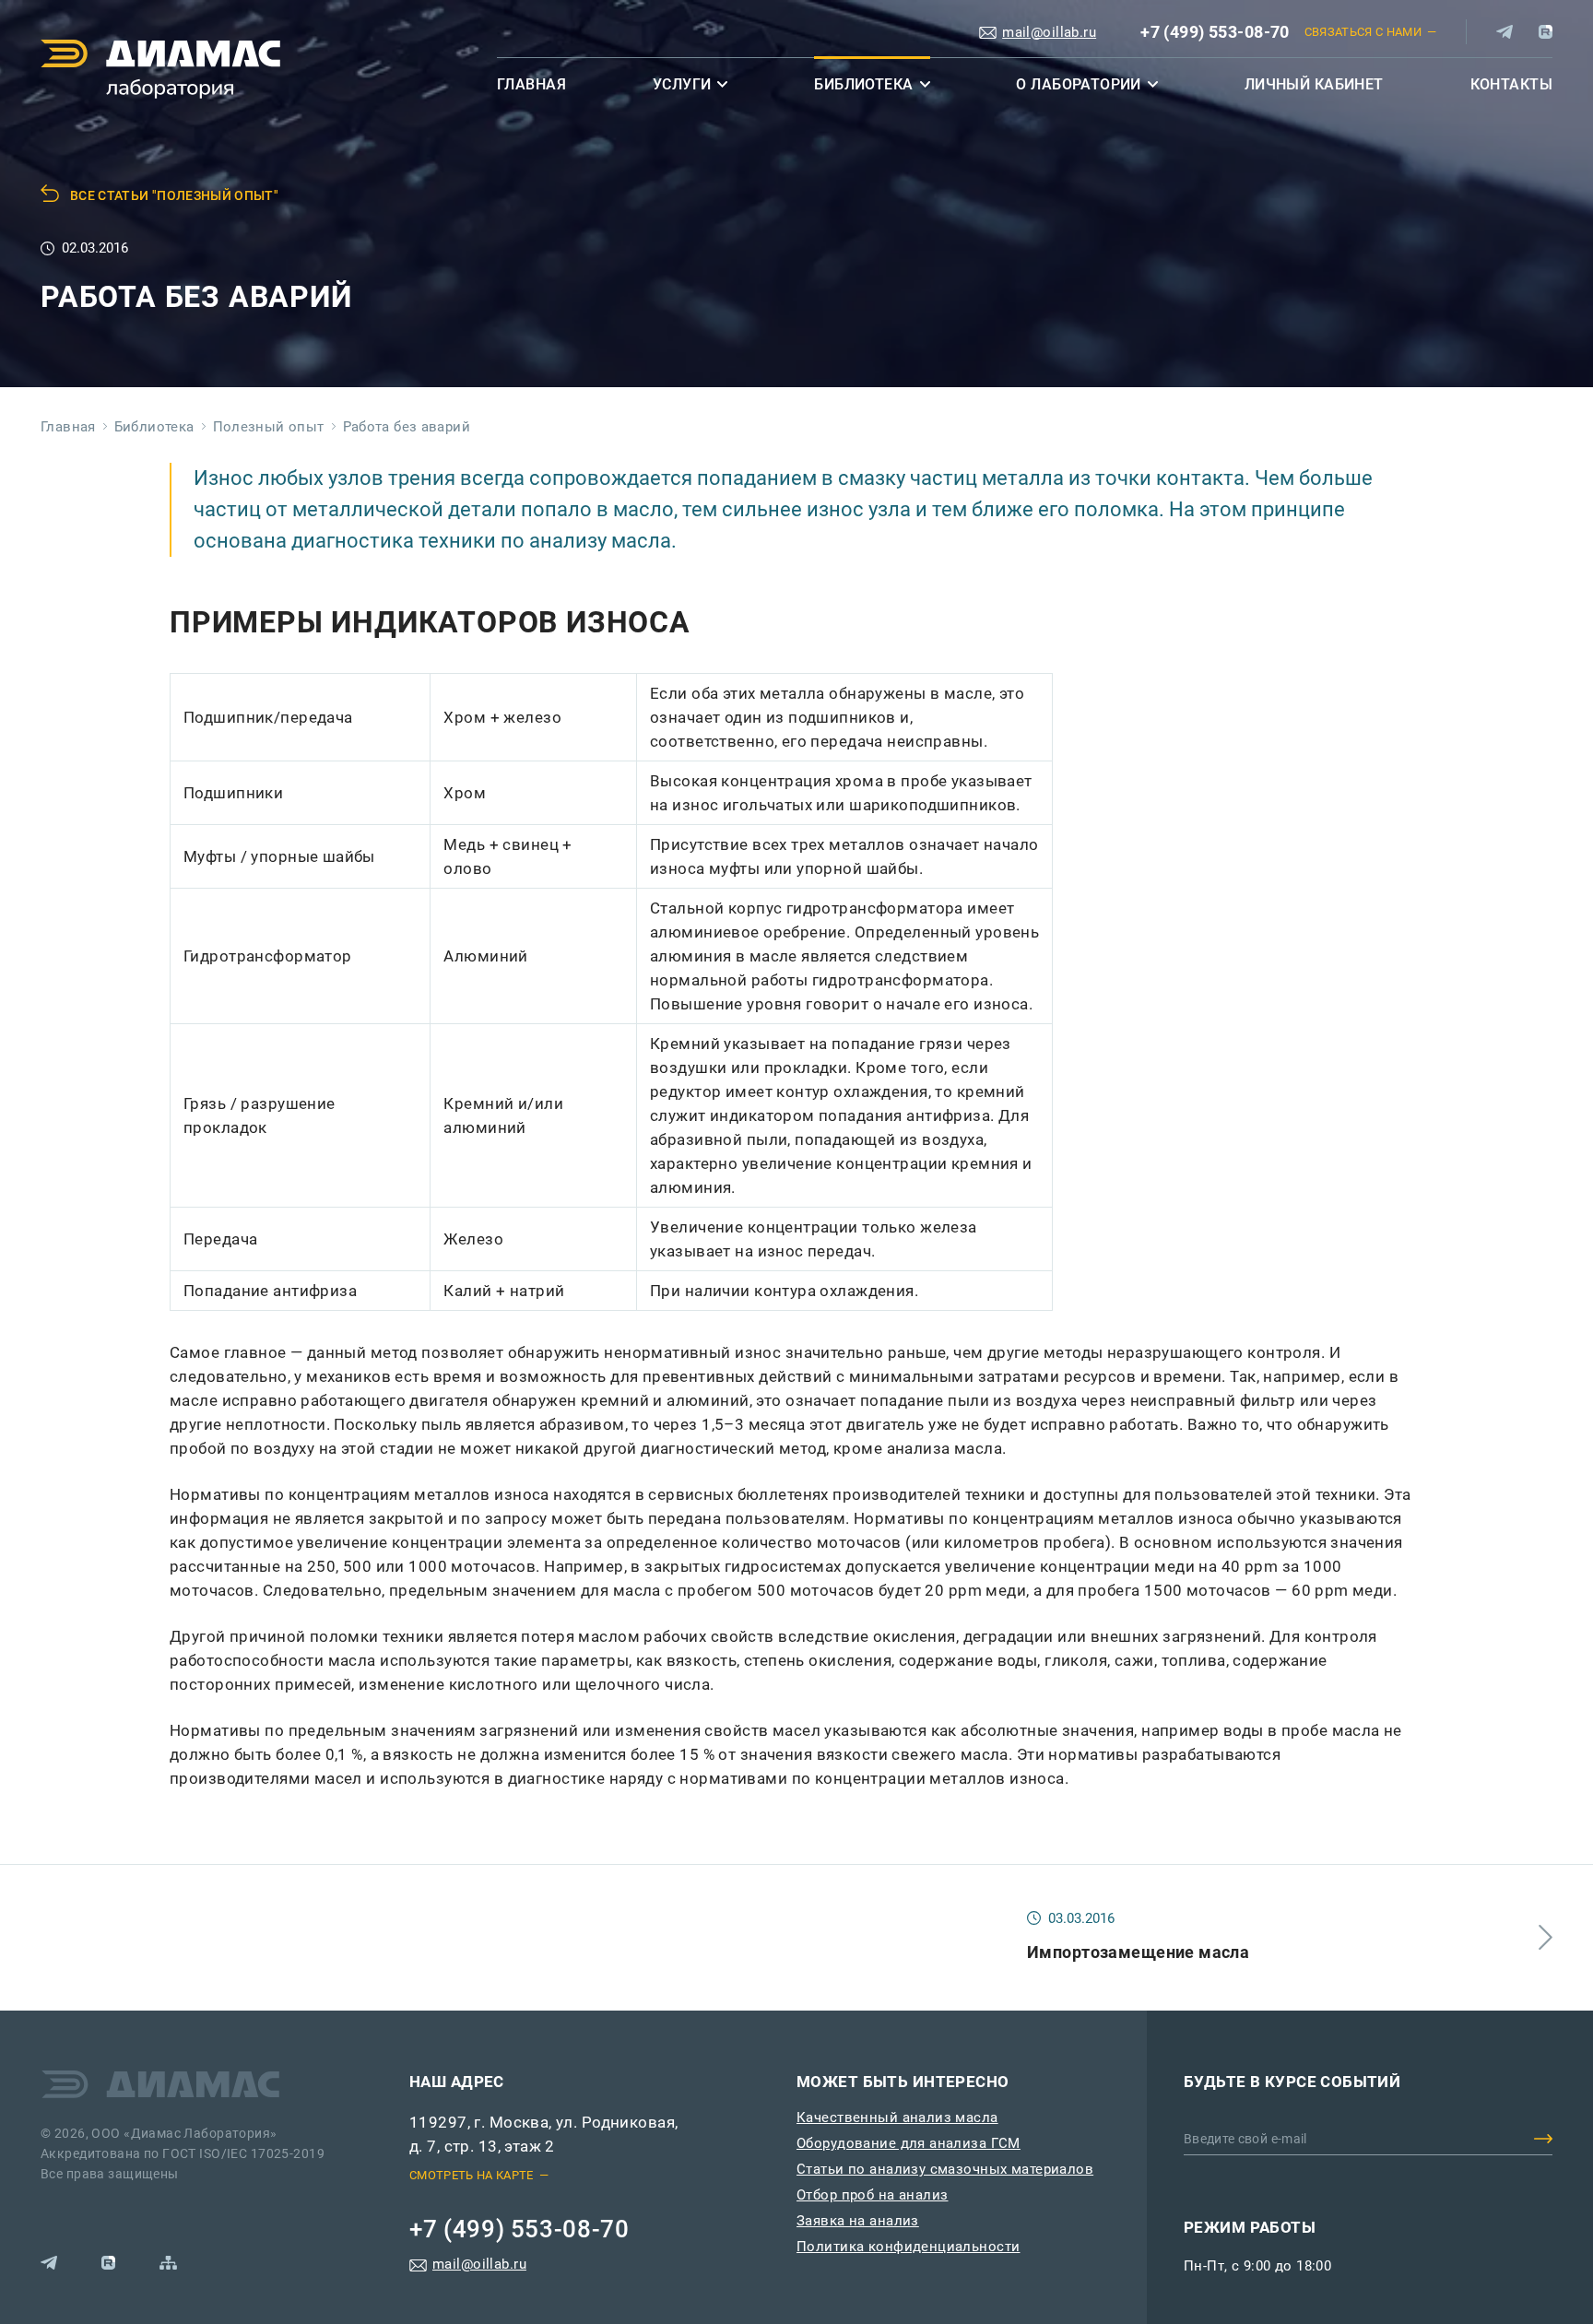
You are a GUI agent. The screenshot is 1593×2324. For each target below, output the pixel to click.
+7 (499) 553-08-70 (1215, 32)
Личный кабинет (1314, 84)
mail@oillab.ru (1049, 32)
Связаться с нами (1363, 32)
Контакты (1511, 84)
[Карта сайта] (168, 2263)
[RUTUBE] (1546, 32)
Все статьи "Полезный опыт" (174, 195)
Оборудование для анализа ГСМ (909, 2143)
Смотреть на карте (472, 2175)
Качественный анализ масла (897, 2118)
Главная (531, 84)
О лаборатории (1079, 84)
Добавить (1543, 2139)
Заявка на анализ (858, 2221)
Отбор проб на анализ (873, 2195)
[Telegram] (1504, 32)
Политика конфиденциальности (908, 2247)
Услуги (682, 84)
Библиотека (863, 84)
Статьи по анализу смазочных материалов (945, 2169)
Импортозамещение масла (1138, 1952)
